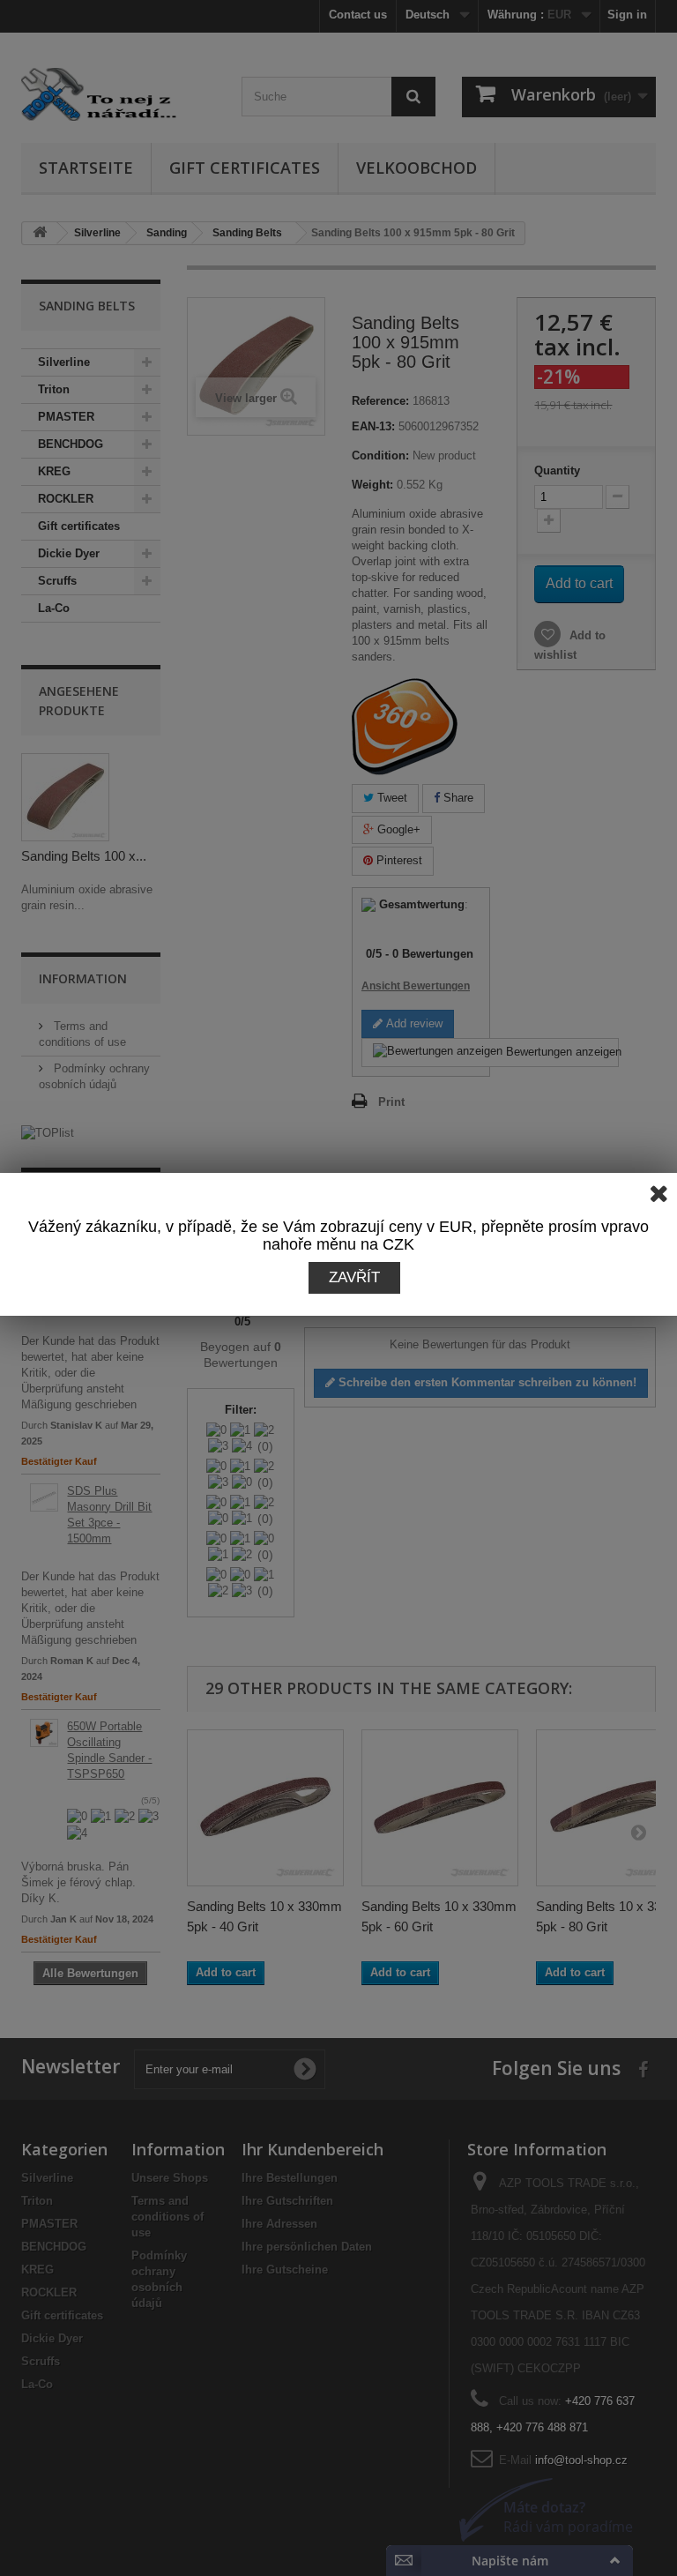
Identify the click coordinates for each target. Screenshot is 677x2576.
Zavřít (354, 1277)
